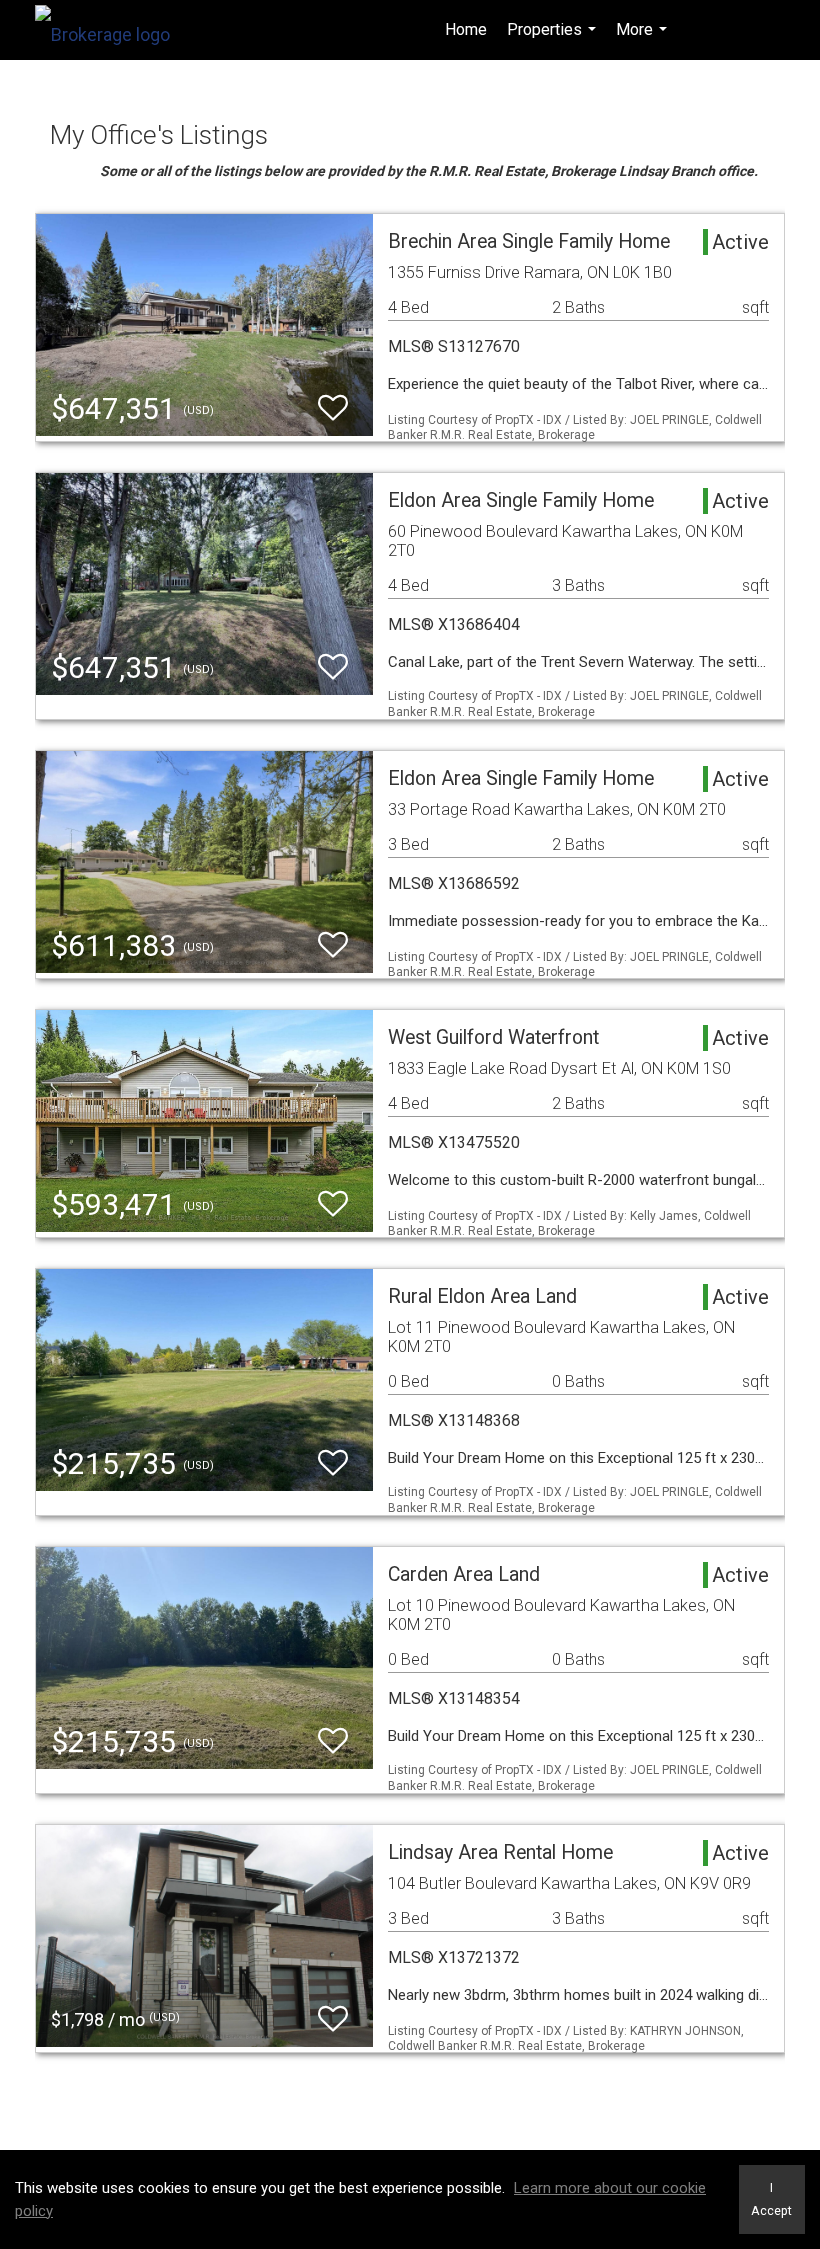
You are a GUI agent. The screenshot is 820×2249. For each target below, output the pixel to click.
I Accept (771, 2199)
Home (466, 29)
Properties (554, 40)
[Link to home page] (112, 30)
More (644, 40)
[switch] (333, 408)
